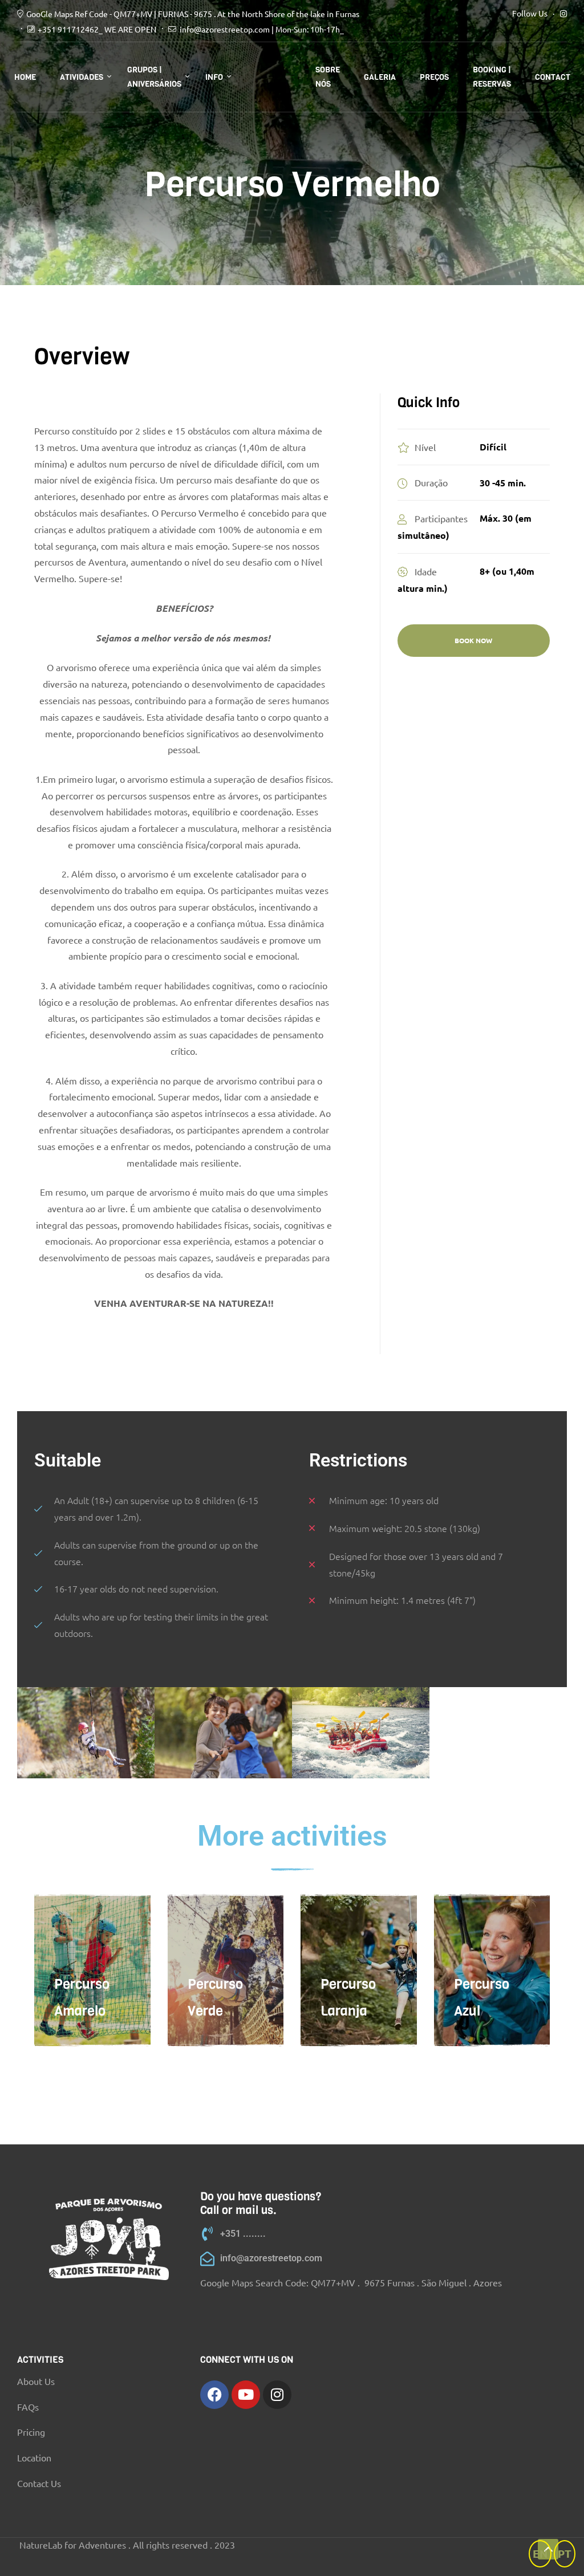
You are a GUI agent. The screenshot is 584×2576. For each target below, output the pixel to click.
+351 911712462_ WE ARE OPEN (97, 29)
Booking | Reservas (492, 77)
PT (565, 2553)
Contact (553, 77)
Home (25, 77)
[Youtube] (246, 2395)
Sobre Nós (328, 77)
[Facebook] (214, 2395)
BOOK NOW (473, 640)
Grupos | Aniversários (154, 77)
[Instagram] (277, 2395)
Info (214, 77)
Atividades (82, 77)
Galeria (380, 77)
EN (540, 2553)
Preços (434, 77)
